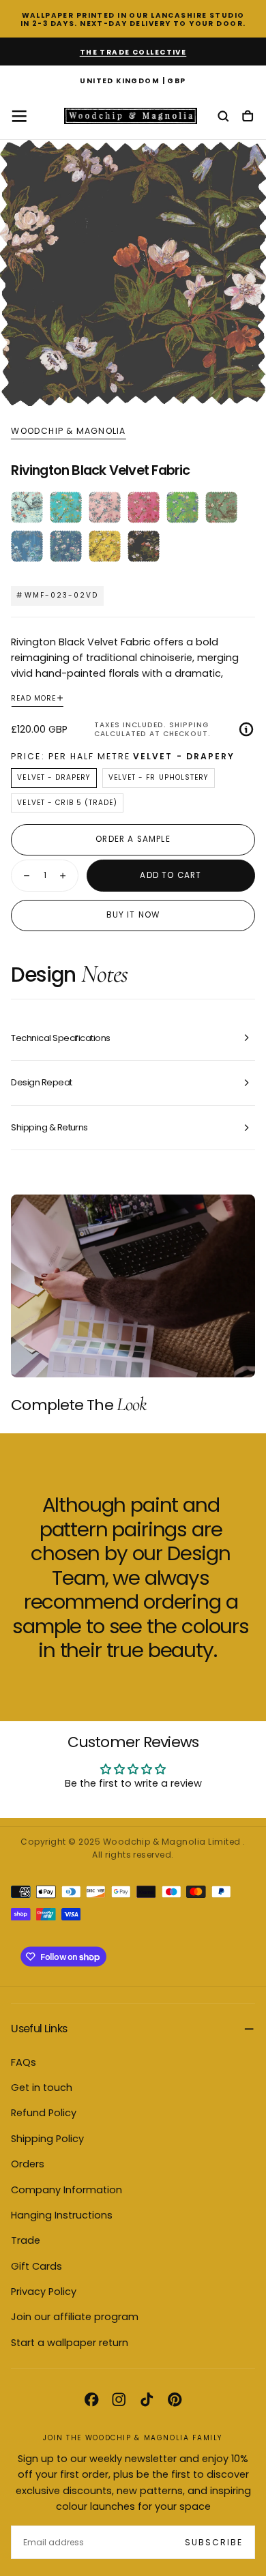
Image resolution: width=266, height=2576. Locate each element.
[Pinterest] (175, 2399)
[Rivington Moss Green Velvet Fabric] (221, 507)
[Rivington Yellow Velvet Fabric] (105, 546)
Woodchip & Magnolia (68, 431)
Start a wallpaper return (70, 2343)
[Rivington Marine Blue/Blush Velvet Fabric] (66, 546)
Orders (28, 2164)
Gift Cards (36, 2266)
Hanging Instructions (62, 2215)
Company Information (66, 2190)
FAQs (24, 2062)
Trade (26, 2240)
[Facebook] (91, 2399)
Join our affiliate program (75, 2317)
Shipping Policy (47, 2139)
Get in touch (42, 2088)
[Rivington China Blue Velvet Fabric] (27, 546)
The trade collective (133, 52)
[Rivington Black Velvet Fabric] (144, 546)
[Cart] (248, 117)
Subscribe (214, 2542)
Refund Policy (44, 2113)
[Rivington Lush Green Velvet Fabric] (182, 507)
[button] (133, 82)
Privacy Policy (44, 2292)
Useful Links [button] (39, 2029)
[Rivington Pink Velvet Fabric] (144, 507)
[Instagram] (119, 2399)
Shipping (189, 725)
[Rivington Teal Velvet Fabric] (66, 507)
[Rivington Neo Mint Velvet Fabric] (27, 507)
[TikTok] (147, 2399)
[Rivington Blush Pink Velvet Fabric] (105, 507)
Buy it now (133, 915)
